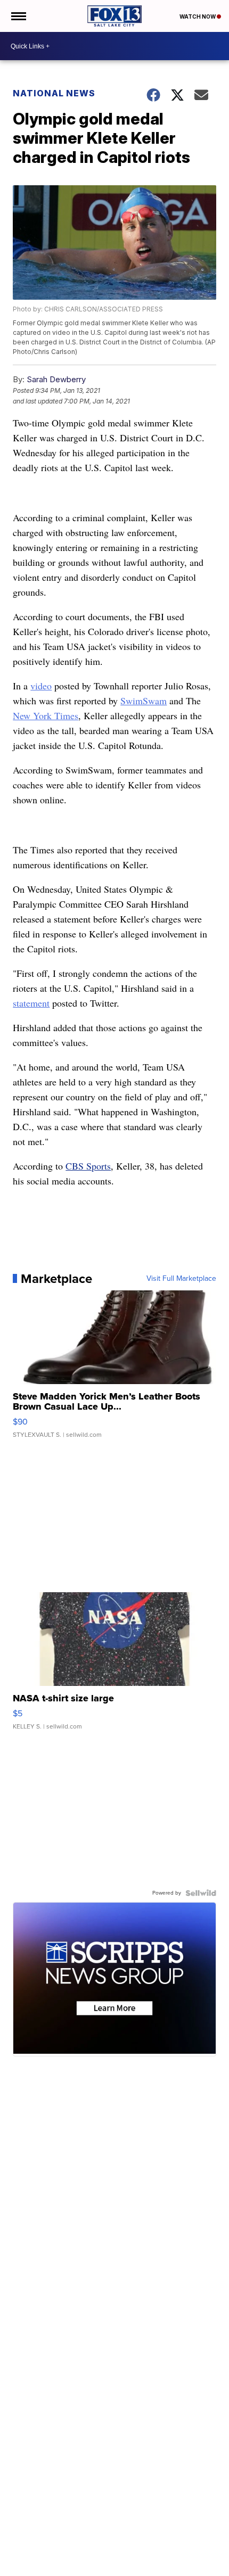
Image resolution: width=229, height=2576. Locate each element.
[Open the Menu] (18, 16)
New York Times (46, 715)
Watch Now (198, 17)
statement (31, 1003)
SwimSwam (144, 701)
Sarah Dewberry (56, 379)
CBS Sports (88, 1166)
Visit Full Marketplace (181, 1279)
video (41, 686)
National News (54, 93)
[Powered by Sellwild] (201, 1893)
